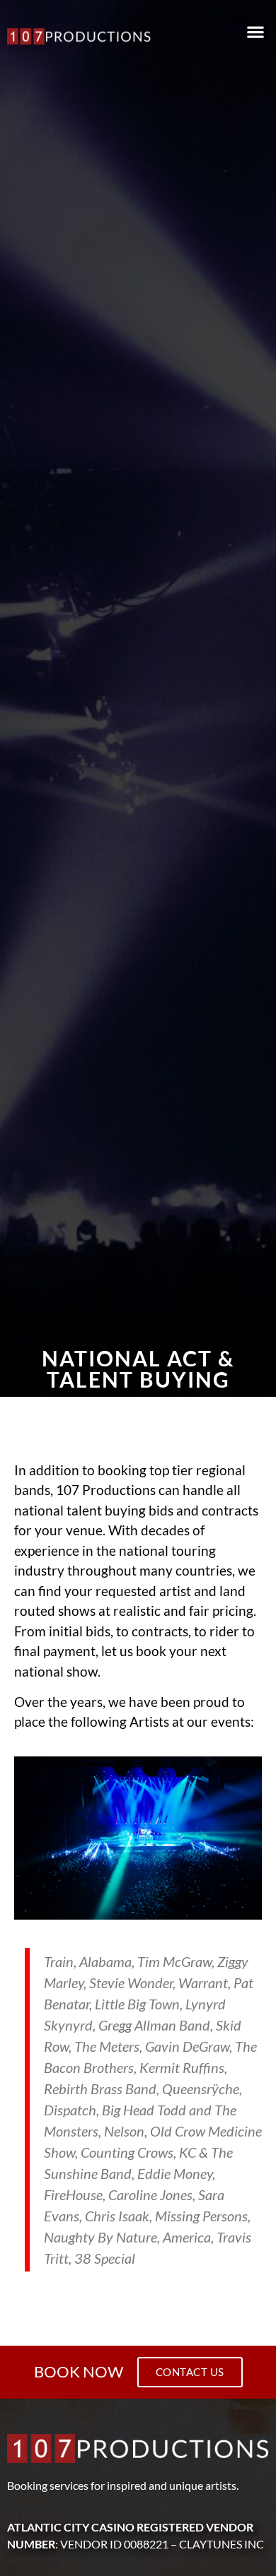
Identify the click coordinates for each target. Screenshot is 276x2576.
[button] (255, 32)
